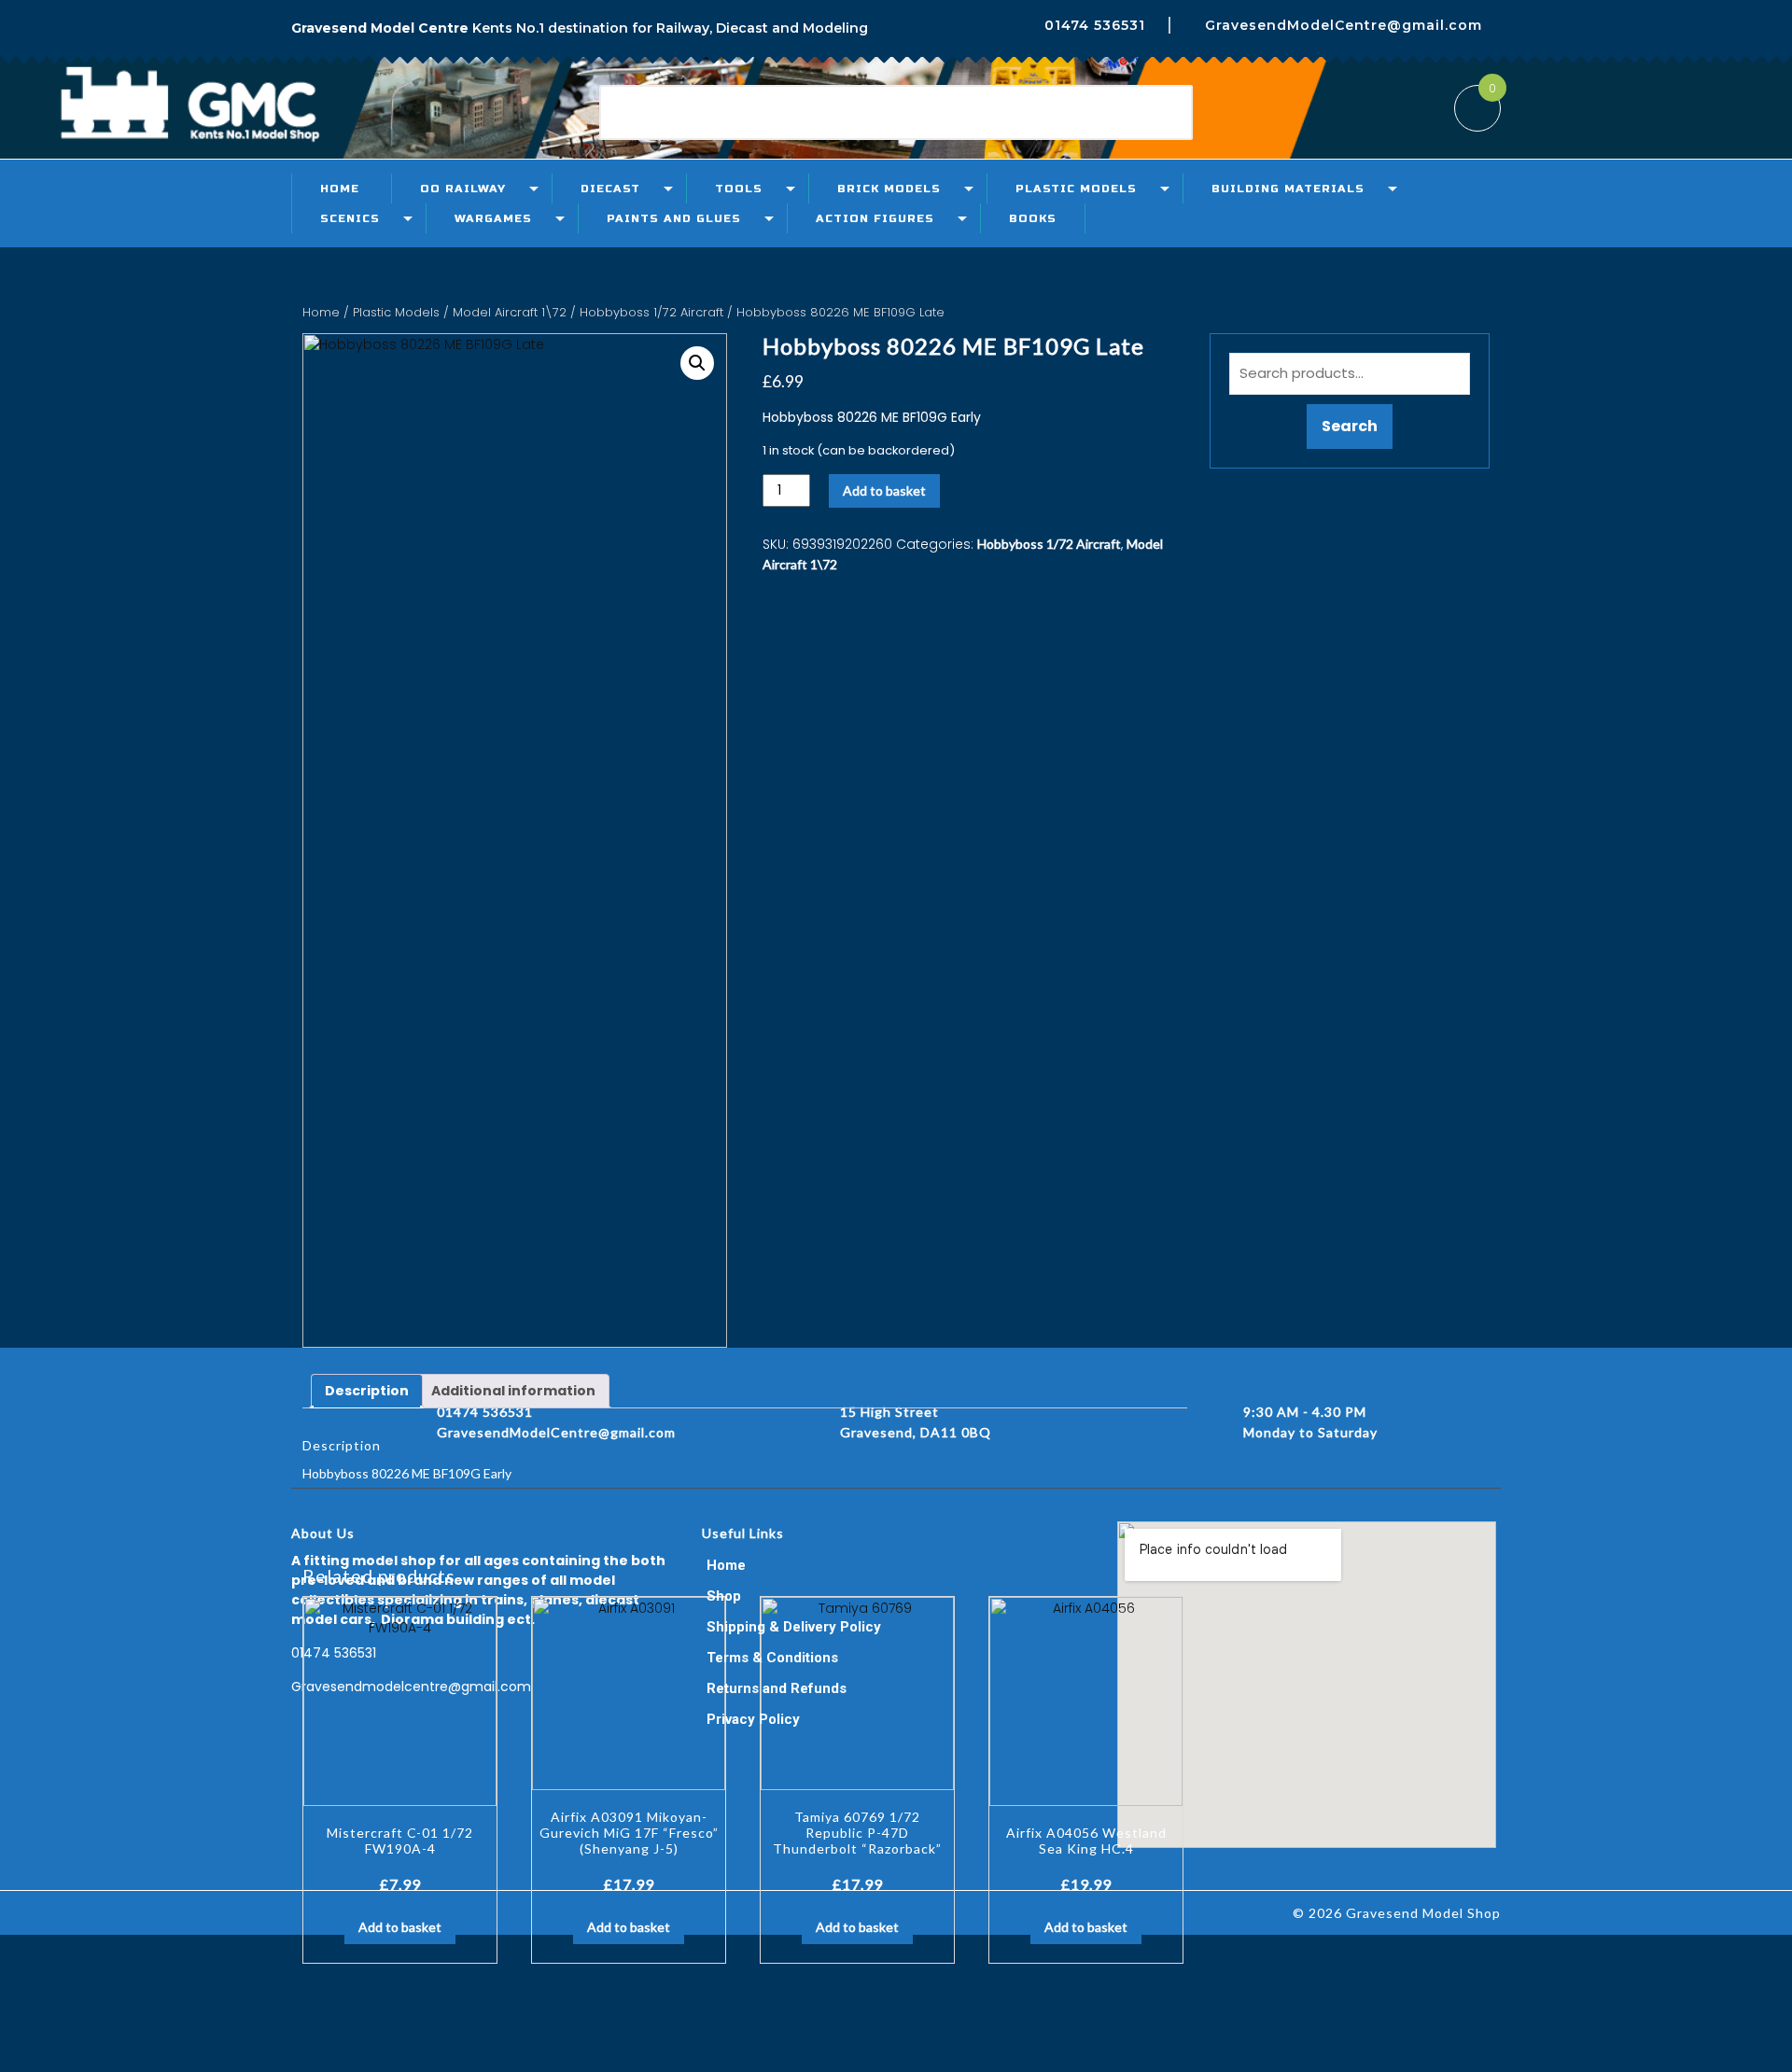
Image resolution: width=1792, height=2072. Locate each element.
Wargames (493, 218)
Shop (724, 1596)
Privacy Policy (753, 1719)
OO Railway (463, 189)
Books (1033, 218)
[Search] (1155, 113)
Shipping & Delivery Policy (794, 1627)
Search (1350, 426)
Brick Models (889, 189)
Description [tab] (367, 1391)
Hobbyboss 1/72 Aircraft (651, 312)
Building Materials (1288, 189)
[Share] (1730, 21)
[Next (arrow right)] (1759, 1036)
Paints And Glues (674, 218)
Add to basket (884, 490)
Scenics (350, 218)
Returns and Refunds (777, 1688)
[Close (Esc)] (1771, 21)
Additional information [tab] (513, 1391)
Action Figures (875, 218)
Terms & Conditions (772, 1658)
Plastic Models (1076, 189)
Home (340, 189)
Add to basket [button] (400, 1927)
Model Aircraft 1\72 (510, 312)
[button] (697, 363)
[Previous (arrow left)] (33, 1036)
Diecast (610, 189)
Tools (739, 189)
